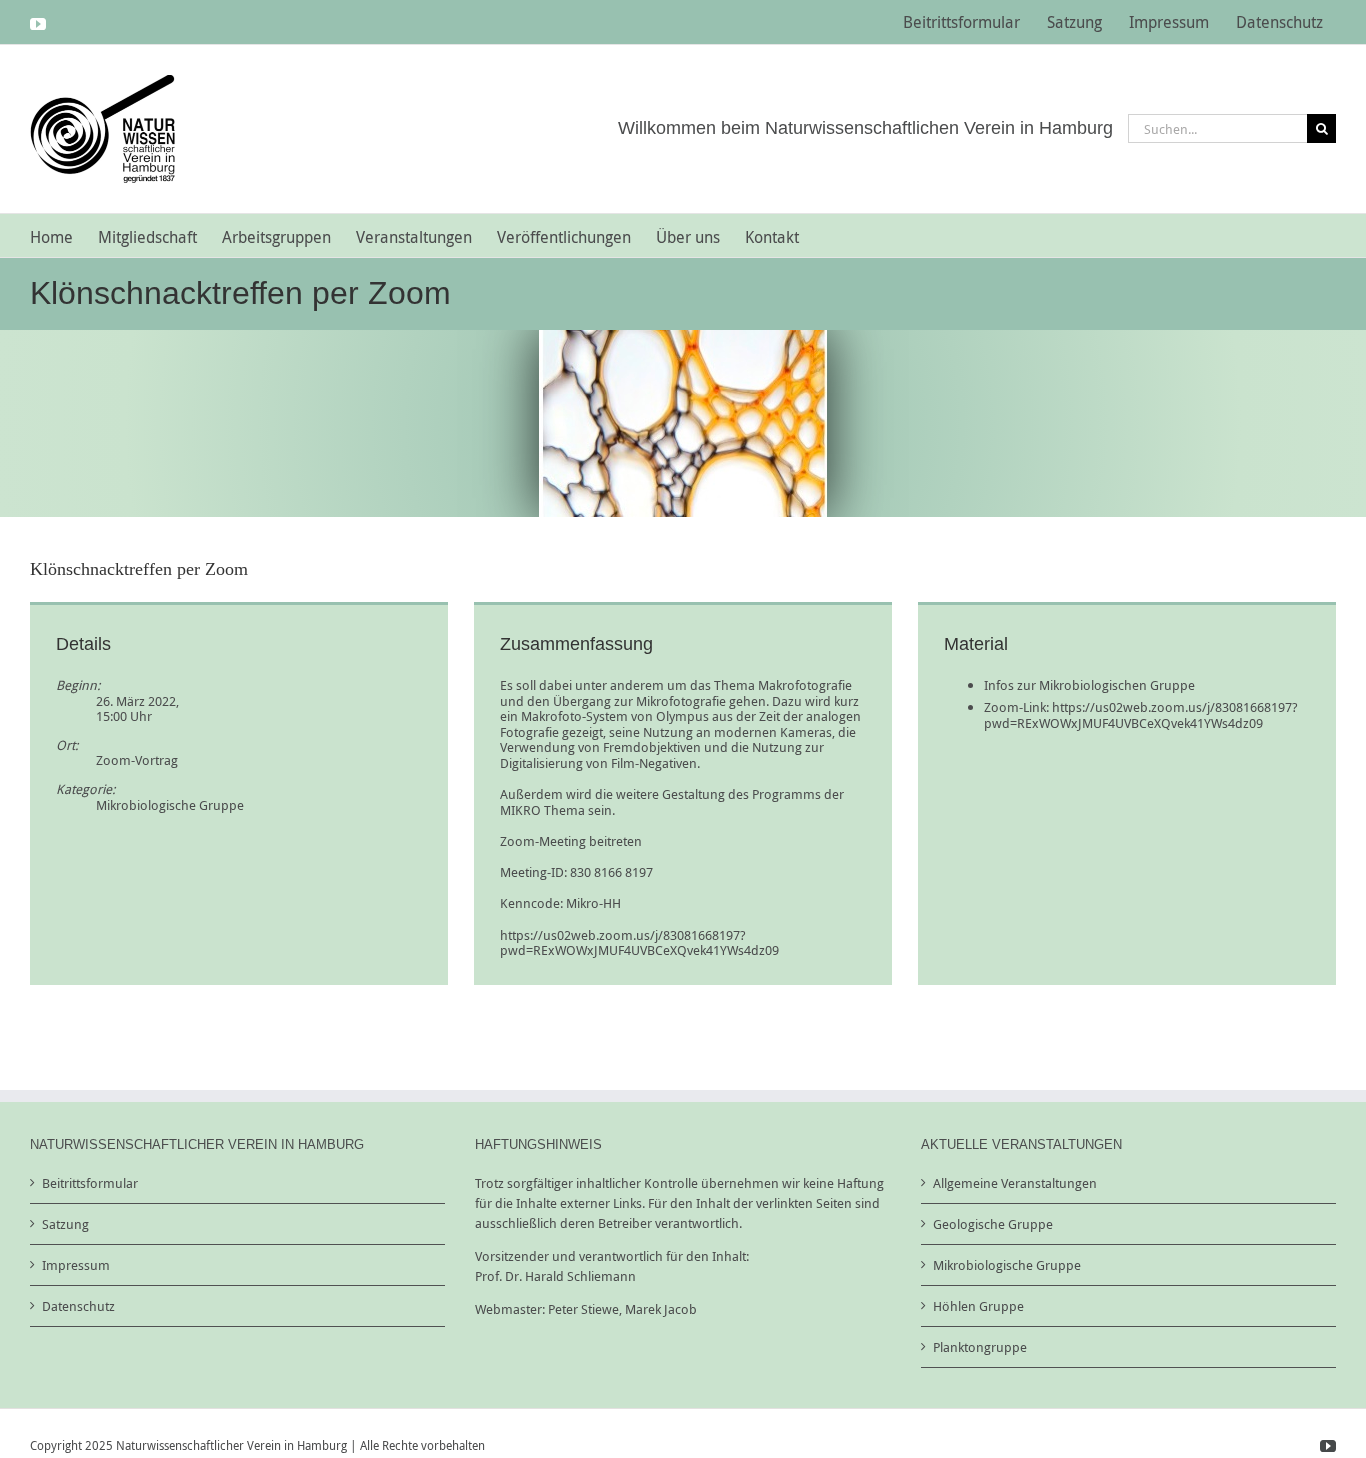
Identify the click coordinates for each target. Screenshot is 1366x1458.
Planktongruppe (980, 1347)
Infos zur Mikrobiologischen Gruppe (1089, 685)
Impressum (76, 1265)
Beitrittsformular (90, 1183)
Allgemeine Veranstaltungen (1015, 1183)
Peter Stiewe (583, 1309)
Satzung (65, 1224)
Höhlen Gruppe (978, 1306)
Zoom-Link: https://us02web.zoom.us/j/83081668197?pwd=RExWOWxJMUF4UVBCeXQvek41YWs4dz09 (1141, 715)
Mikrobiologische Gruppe (170, 805)
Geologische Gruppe (993, 1224)
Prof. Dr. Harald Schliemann (555, 1276)
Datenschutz (78, 1306)
